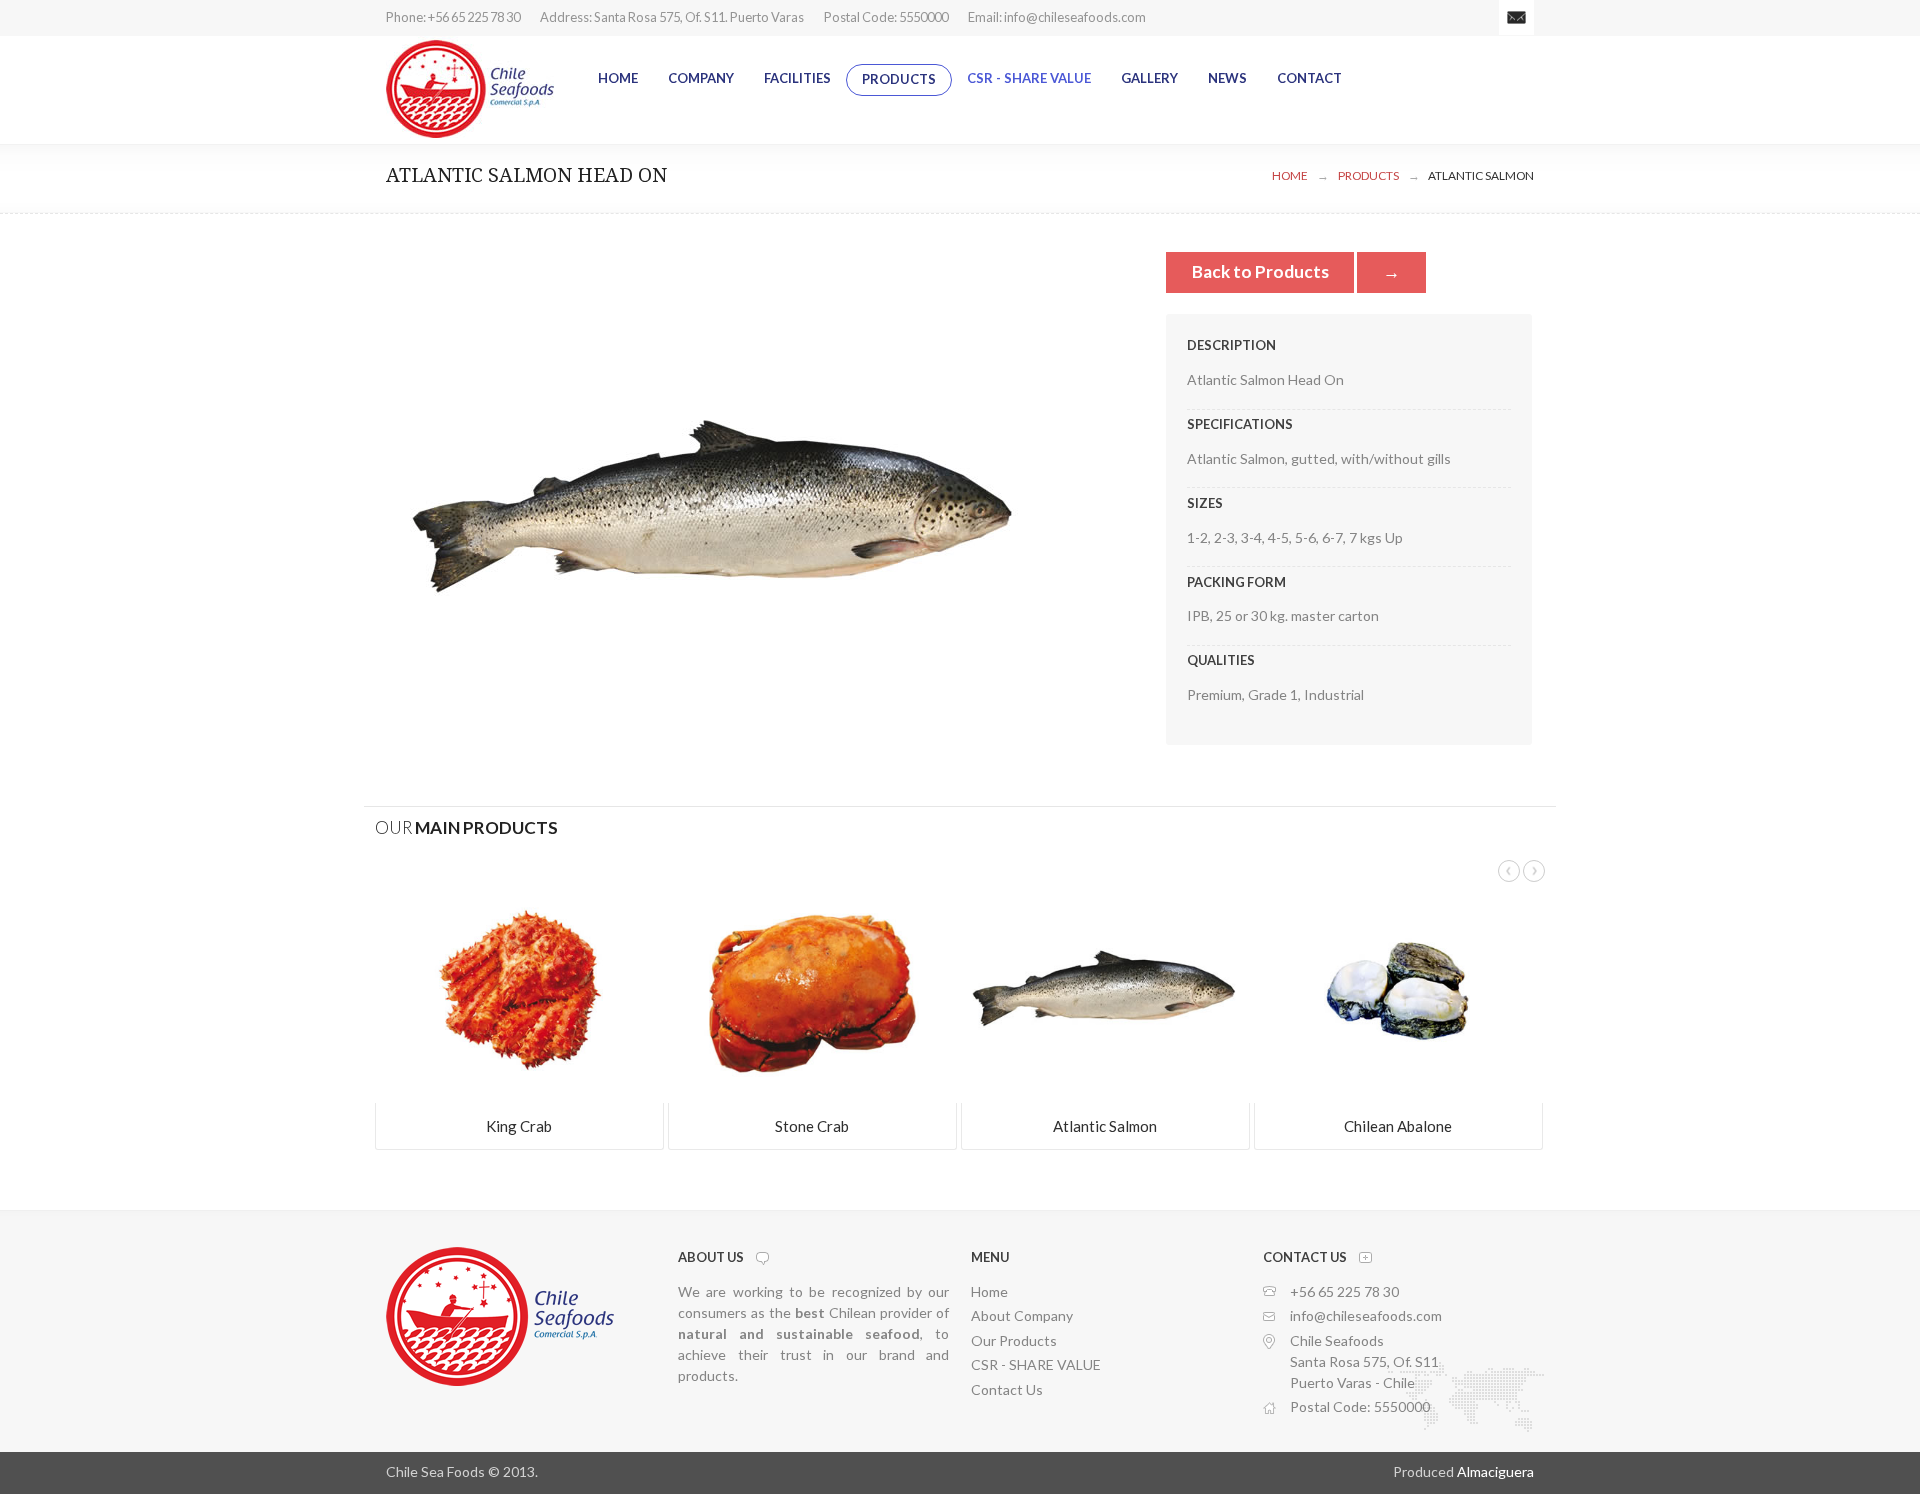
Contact (1309, 78)
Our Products (1014, 1340)
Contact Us (1007, 1389)
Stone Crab (812, 1126)
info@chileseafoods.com (1075, 17)
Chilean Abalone (1398, 1126)
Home (618, 78)
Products (899, 79)
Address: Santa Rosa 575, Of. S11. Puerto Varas (672, 17)
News (1227, 78)
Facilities (797, 78)
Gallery (1149, 78)
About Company (1022, 1315)
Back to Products (1260, 271)
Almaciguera (1495, 1471)
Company (701, 78)
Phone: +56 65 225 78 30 (453, 17)
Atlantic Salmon (1481, 175)
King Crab (519, 1126)
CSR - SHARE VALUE (1029, 78)
